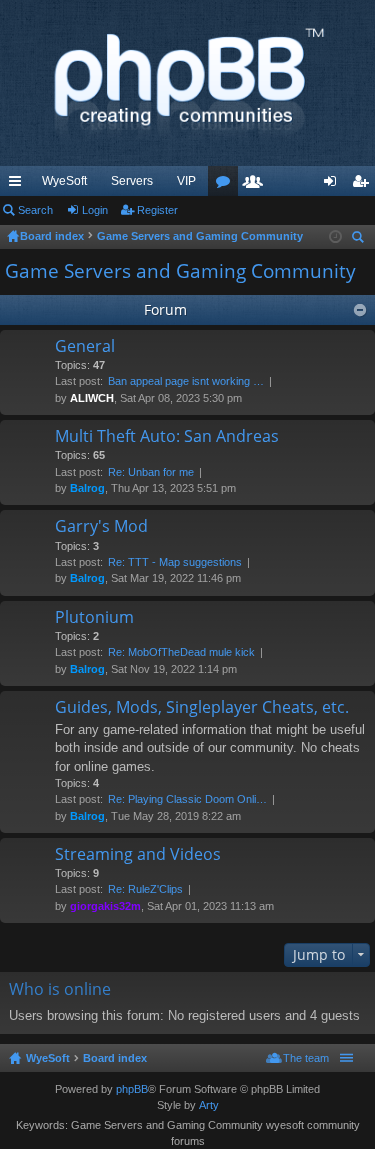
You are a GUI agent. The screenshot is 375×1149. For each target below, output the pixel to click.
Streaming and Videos (138, 855)
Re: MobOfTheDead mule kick (181, 652)
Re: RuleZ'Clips (145, 889)
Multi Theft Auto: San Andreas (167, 437)
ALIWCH (92, 398)
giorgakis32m (105, 906)
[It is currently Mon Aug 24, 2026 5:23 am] (335, 237)
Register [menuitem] (364, 185)
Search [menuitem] (360, 239)
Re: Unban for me (151, 472)
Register (157, 210)
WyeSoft (64, 181)
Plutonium (94, 618)
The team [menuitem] (306, 1058)
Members (257, 185)
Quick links (19, 185)
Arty (209, 1105)
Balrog (87, 488)
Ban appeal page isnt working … (186, 381)
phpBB (132, 1089)
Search (35, 210)
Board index (115, 1058)
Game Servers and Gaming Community (180, 271)
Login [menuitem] (334, 185)
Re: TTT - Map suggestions (175, 562)
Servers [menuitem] (132, 181)
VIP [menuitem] (186, 181)
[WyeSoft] (187, 83)
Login (95, 210)
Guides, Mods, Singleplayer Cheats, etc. (202, 708)
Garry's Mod (101, 527)
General (85, 347)
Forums (227, 185)
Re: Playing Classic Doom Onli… (187, 799)
